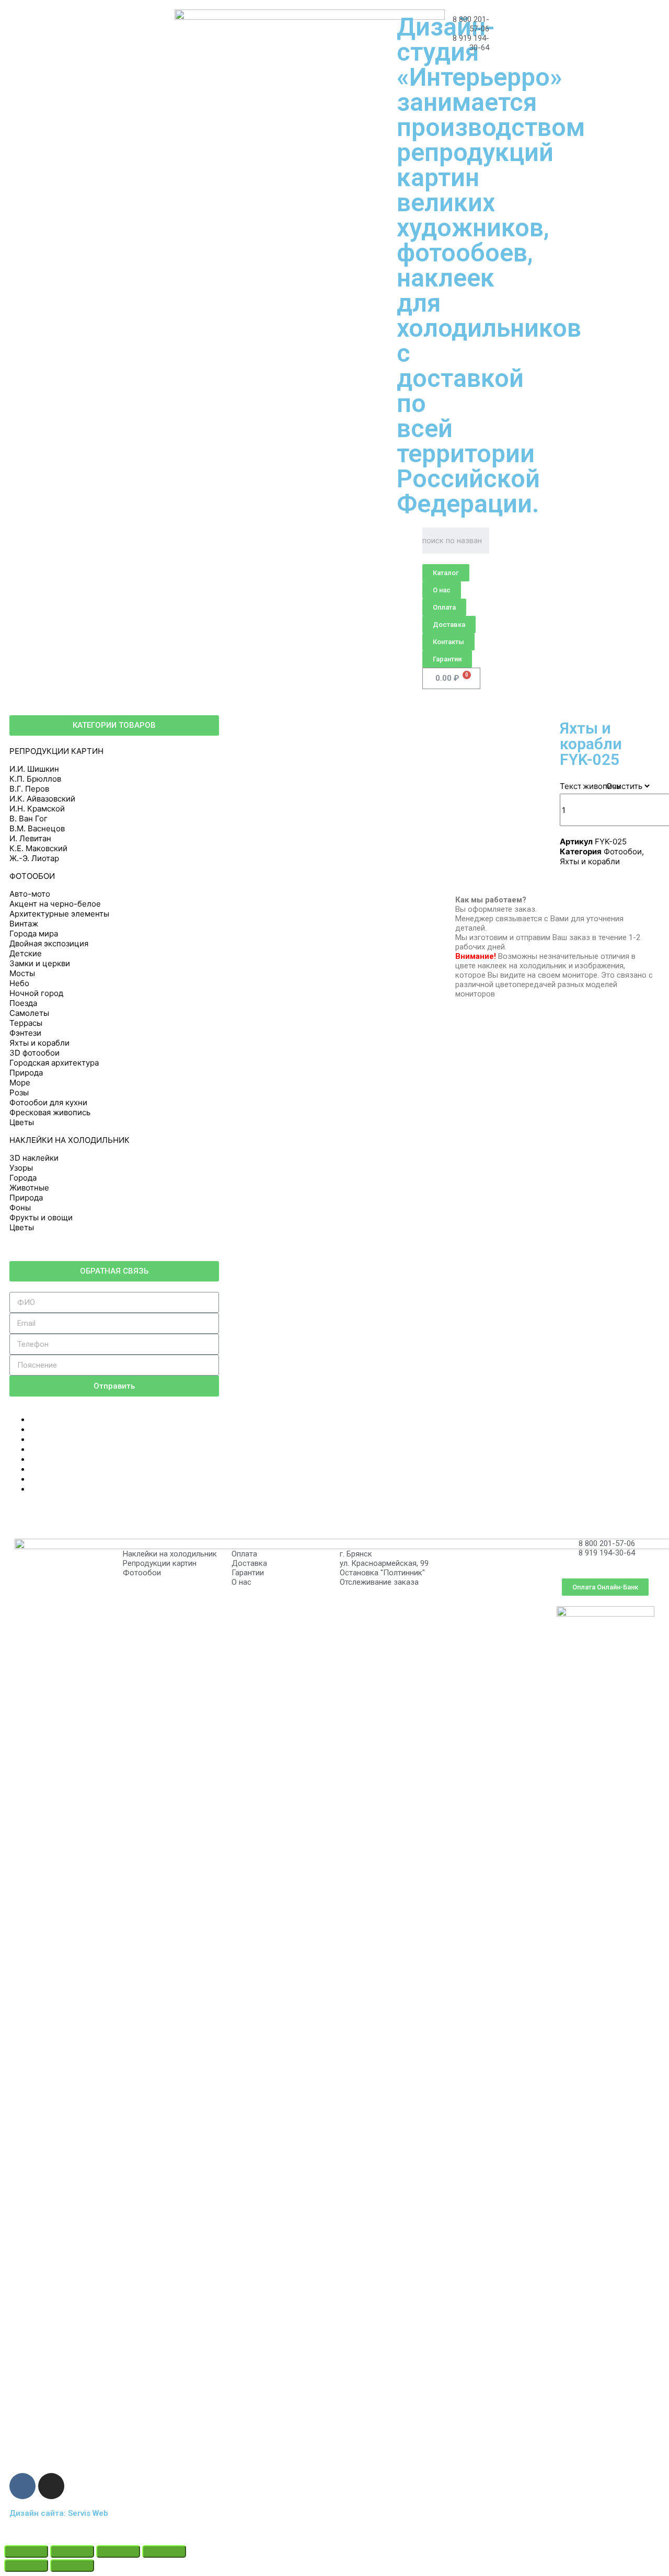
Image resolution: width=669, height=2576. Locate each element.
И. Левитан (30, 838)
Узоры (21, 1168)
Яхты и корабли (39, 1043)
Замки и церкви (40, 963)
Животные (29, 1188)
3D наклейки (34, 1158)
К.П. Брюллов (35, 779)
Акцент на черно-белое (55, 904)
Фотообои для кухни (48, 1102)
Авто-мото (30, 894)
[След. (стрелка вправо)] (72, 2566)
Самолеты (29, 1013)
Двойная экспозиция (49, 943)
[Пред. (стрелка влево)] (26, 2566)
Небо (19, 983)
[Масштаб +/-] (164, 2551)
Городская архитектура (54, 1063)
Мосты (22, 973)
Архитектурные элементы (59, 914)
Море (20, 1083)
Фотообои (623, 851)
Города (23, 1178)
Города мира (34, 934)
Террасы (26, 1023)
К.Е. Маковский (38, 848)
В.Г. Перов (29, 789)
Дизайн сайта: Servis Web (59, 2513)
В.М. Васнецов (37, 828)
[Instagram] (51, 2486)
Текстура (577, 786)
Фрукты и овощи (41, 1217)
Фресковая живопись (50, 1112)
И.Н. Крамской (37, 809)
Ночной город (36, 993)
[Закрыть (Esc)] (26, 2551)
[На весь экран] (118, 2551)
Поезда (23, 1003)
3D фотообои (34, 1053)
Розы (19, 1092)
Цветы (22, 1122)
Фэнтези (25, 1033)
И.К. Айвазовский (42, 799)
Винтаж (24, 924)
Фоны (20, 1207)
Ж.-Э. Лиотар (34, 858)
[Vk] (22, 2486)
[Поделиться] (72, 2551)
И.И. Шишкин (34, 769)
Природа (26, 1073)
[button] (446, 573)
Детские (26, 953)
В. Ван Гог (28, 818)
